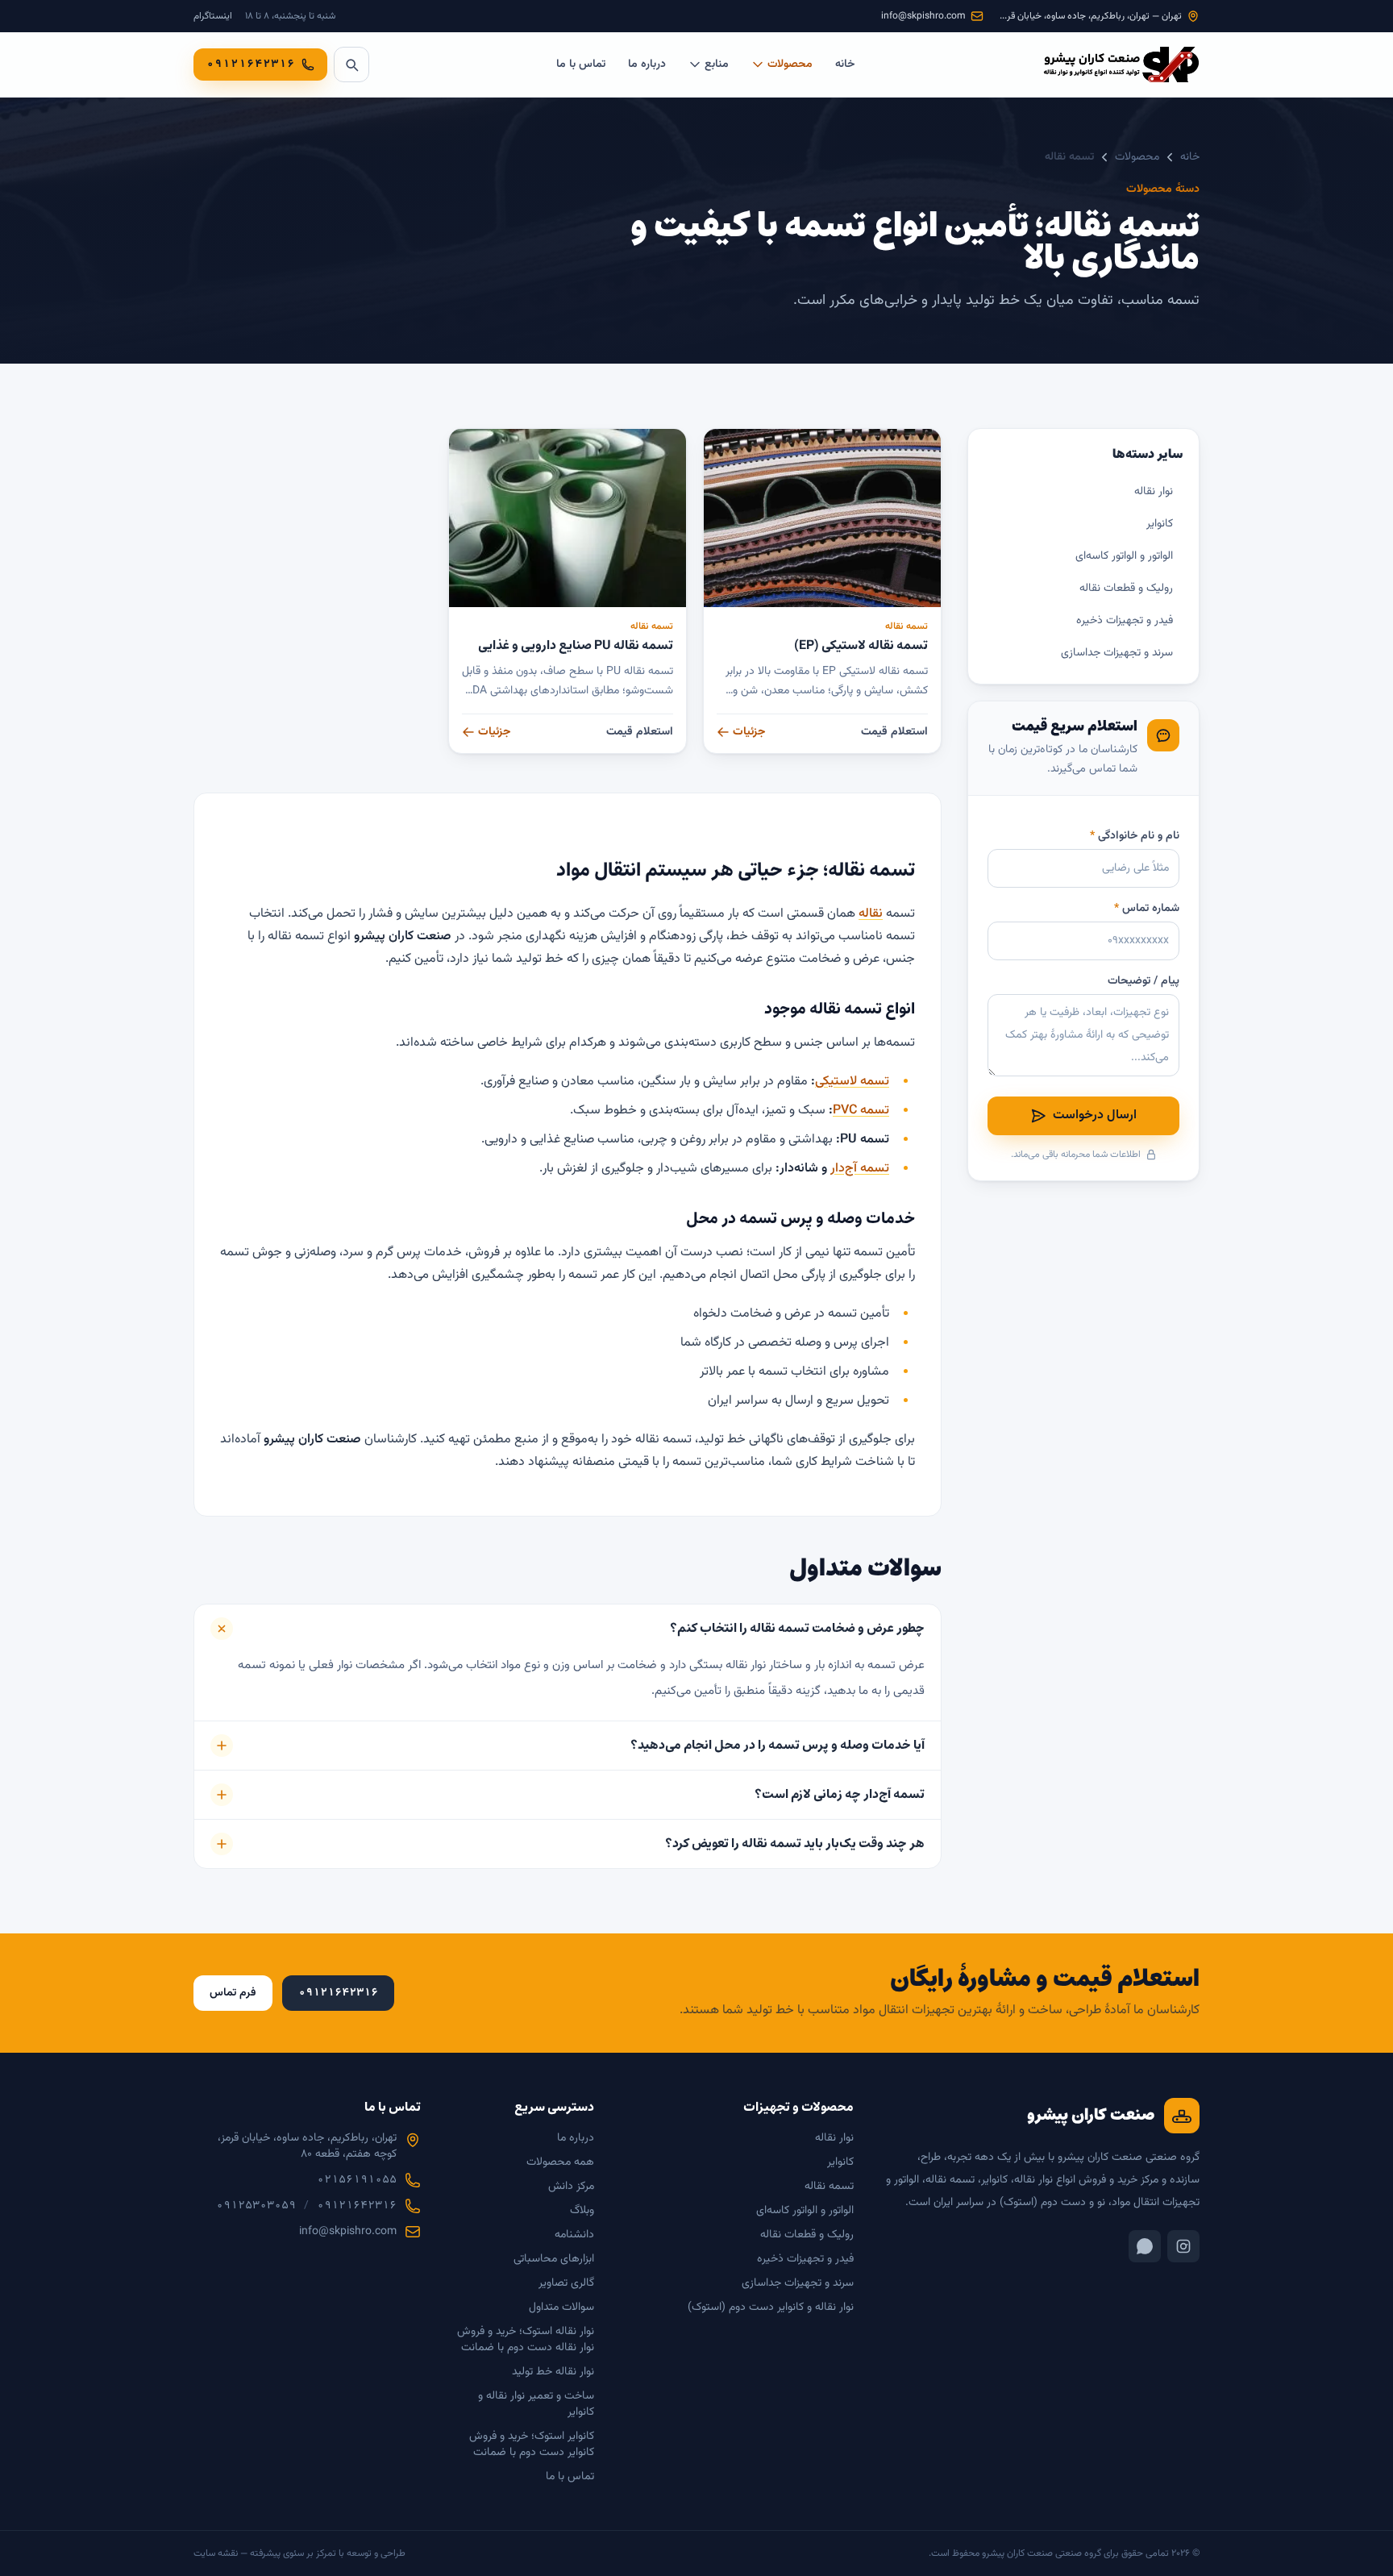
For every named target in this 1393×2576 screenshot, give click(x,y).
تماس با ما (581, 65)
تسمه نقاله (906, 626)
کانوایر (1160, 524)
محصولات (790, 65)
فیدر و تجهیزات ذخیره (1125, 621)
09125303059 (256, 2206)
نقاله (871, 914)
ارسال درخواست (1095, 1115)
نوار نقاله (1154, 492)
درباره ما (647, 65)
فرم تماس (233, 1993)
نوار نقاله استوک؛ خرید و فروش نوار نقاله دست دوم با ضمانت (526, 2340)
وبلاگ (582, 2211)
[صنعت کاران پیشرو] (1121, 65)
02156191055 (357, 2180)
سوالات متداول (561, 2308)
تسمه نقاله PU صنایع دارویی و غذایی (576, 645)
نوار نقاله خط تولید (553, 2372)
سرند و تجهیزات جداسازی (1117, 653)
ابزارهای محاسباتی (554, 2259)
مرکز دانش (571, 2187)
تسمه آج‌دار (860, 1169)
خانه (845, 65)
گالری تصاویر (566, 2283)
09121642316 (357, 2206)
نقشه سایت (216, 2553)
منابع (717, 65)
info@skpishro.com (348, 2232)
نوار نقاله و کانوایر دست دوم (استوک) (771, 2308)
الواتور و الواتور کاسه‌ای (1124, 556)
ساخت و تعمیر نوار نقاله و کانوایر (536, 2404)
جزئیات (749, 732)
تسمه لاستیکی (852, 1082)
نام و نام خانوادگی (1135, 836)
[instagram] (1183, 2246)
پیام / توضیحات (1144, 981)
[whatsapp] (1145, 2246)
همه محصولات (560, 2162)
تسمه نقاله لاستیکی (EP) (861, 645)
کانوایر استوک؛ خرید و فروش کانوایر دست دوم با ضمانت (532, 2445)
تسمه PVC (861, 1111)
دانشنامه (574, 2235)
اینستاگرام (213, 16)
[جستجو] (351, 65)
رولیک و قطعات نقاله (1126, 589)
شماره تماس (1147, 909)
